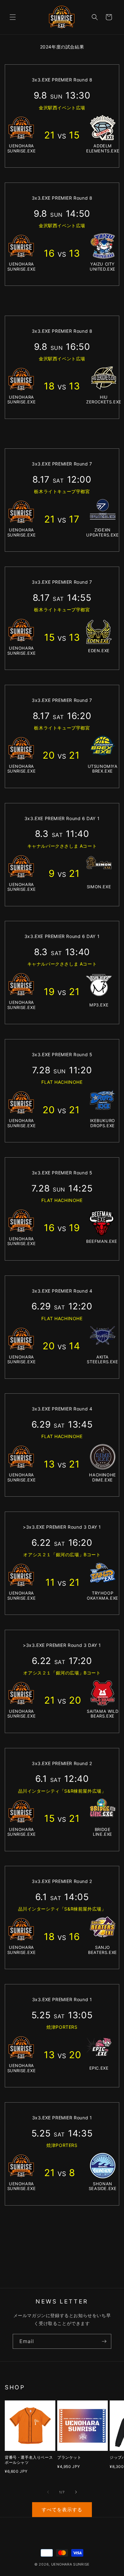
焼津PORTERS (62, 2027)
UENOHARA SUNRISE (70, 2564)
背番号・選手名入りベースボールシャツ (29, 2460)
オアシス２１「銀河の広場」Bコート (62, 1555)
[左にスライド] (48, 2492)
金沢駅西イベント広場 (62, 108)
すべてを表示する (62, 2510)
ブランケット (69, 2457)
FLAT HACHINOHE (62, 1082)
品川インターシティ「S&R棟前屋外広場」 (62, 1791)
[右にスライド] (76, 2492)
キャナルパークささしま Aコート (62, 846)
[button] (13, 17)
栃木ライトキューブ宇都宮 (62, 491)
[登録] (104, 2341)
